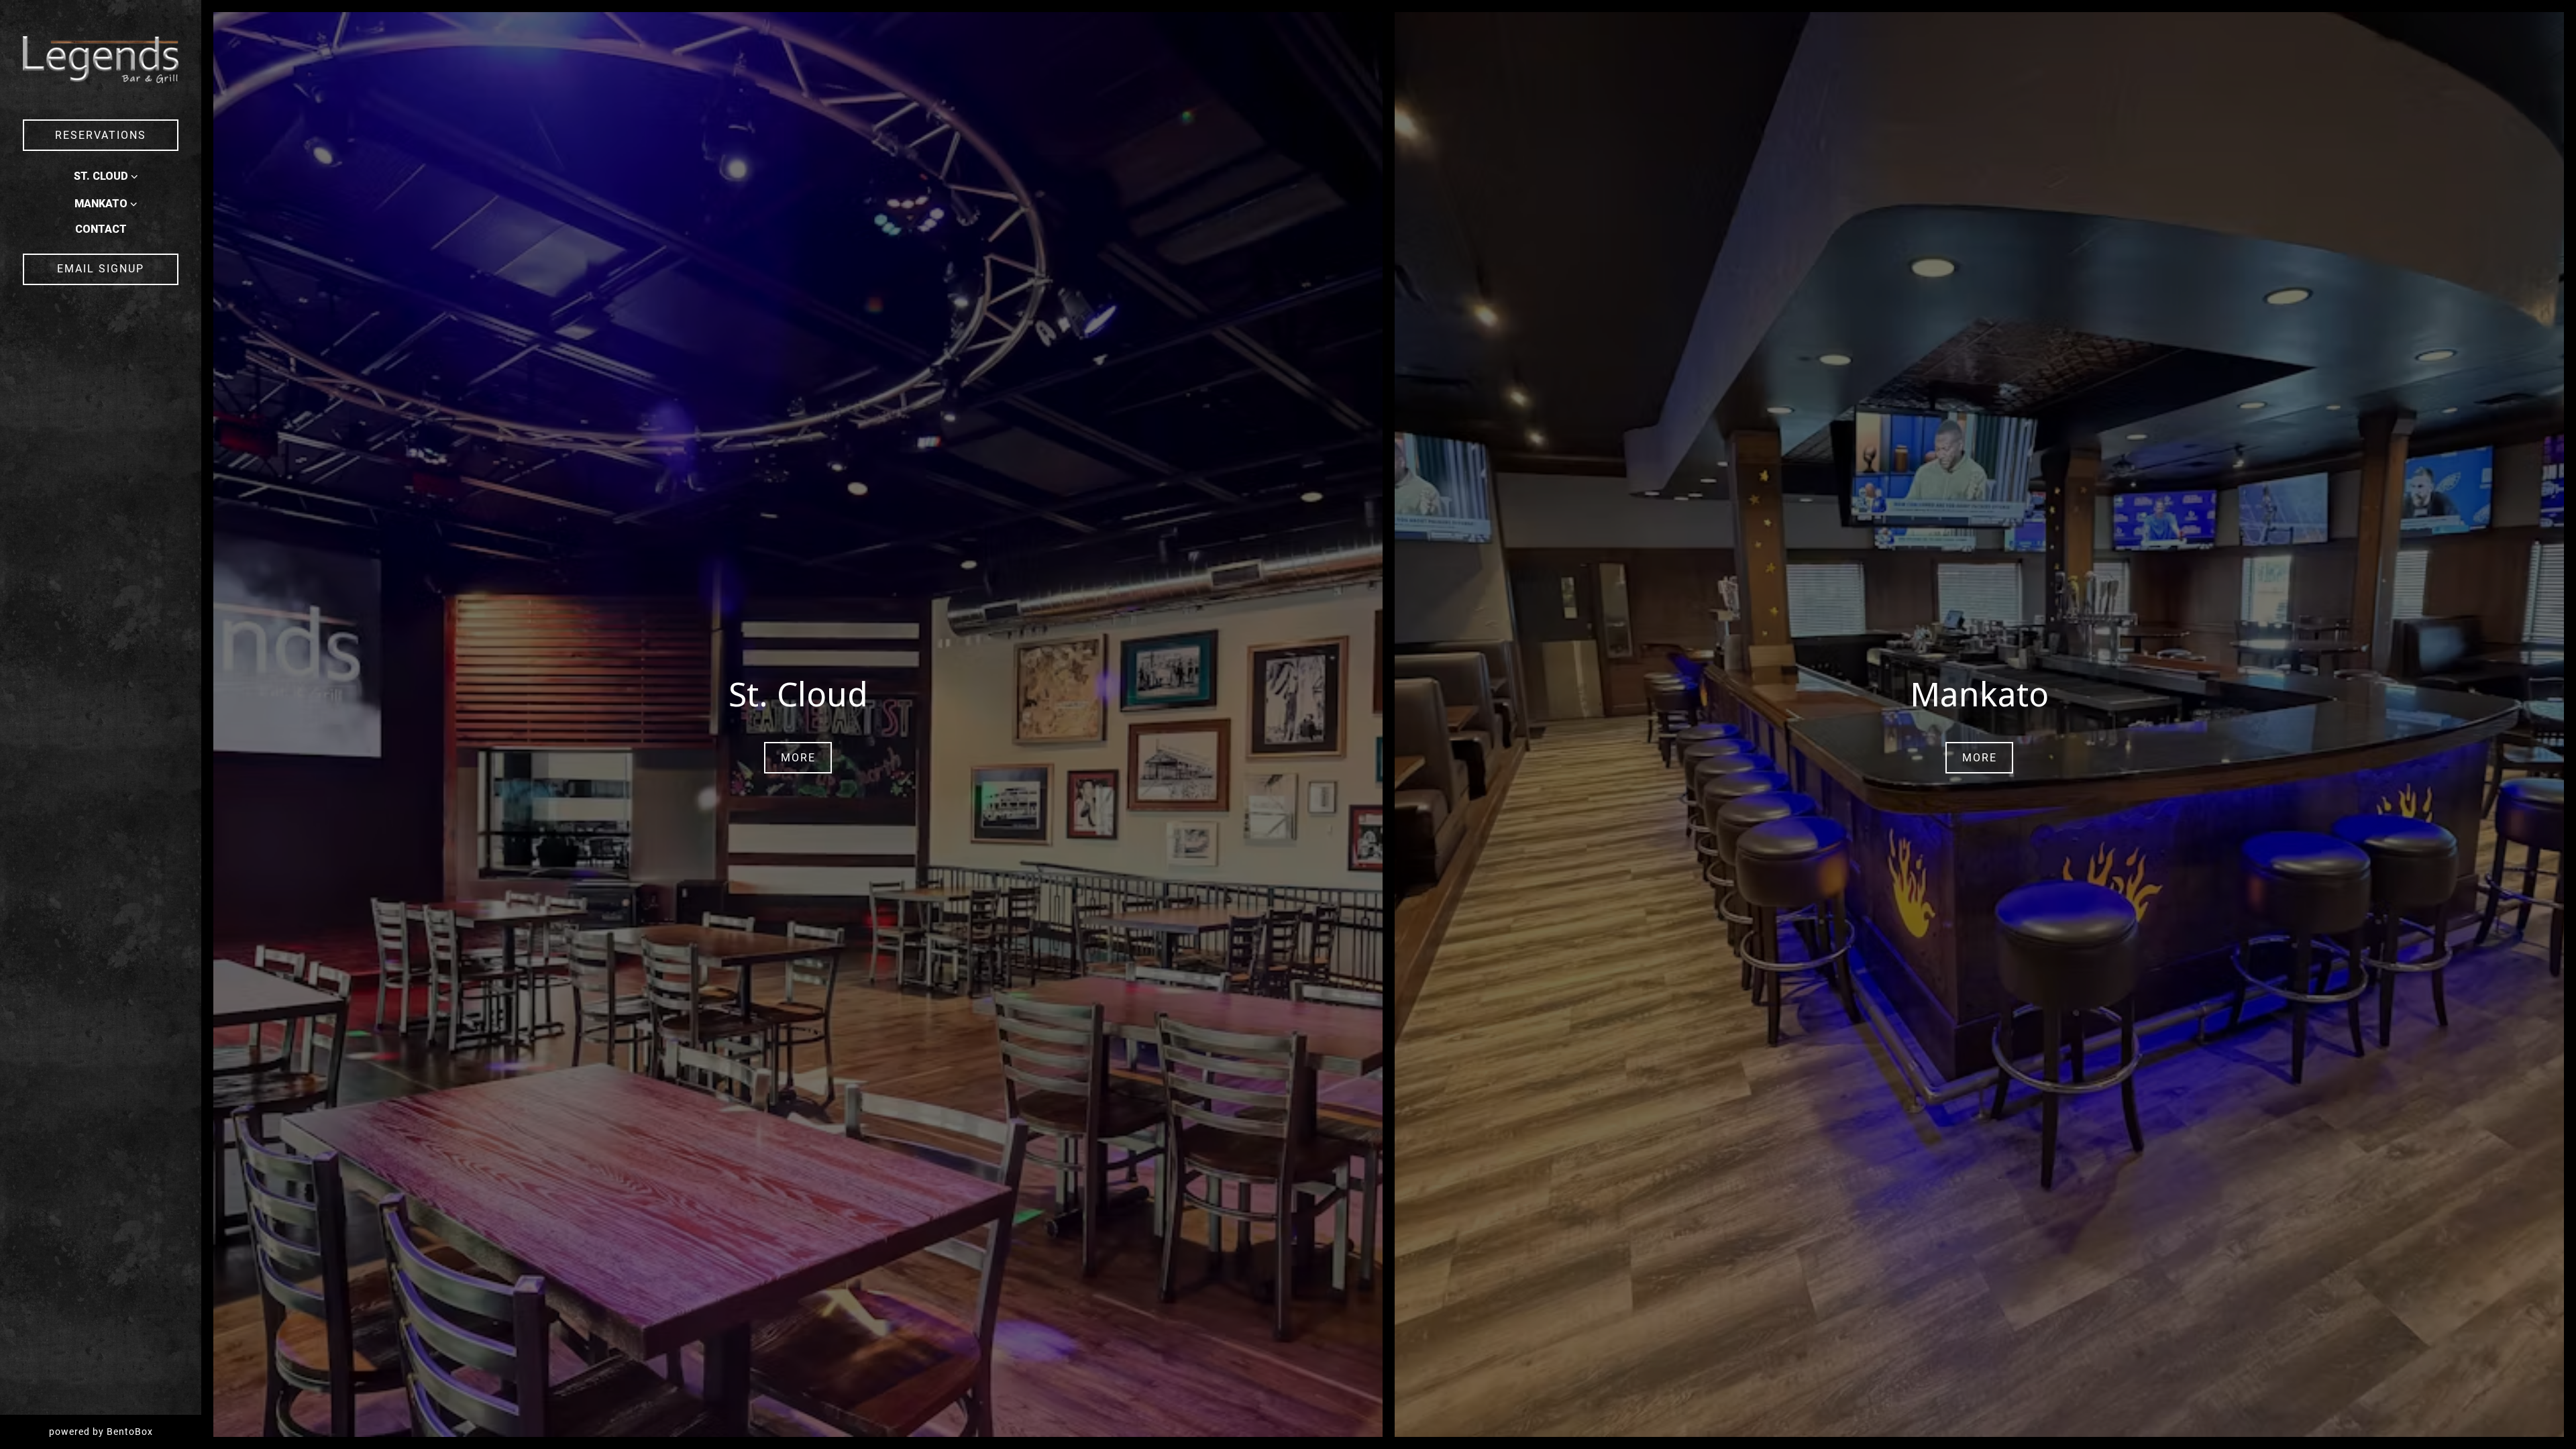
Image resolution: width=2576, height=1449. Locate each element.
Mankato (101, 204)
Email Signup (101, 269)
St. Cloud (101, 176)
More (798, 758)
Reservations (101, 135)
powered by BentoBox (125, 1431)
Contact (101, 229)
